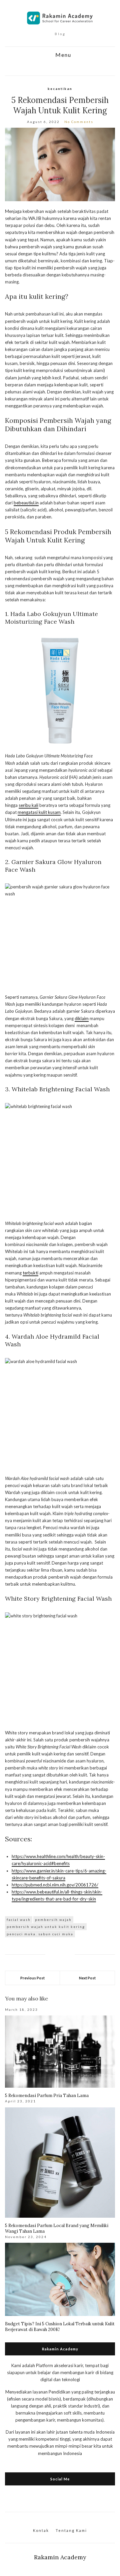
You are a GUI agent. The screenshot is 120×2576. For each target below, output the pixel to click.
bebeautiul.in (26, 503)
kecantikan (60, 89)
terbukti (30, 1273)
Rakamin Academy (60, 2557)
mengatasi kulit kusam (39, 812)
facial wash (19, 1920)
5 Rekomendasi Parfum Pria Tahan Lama (47, 2096)
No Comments (79, 122)
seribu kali (28, 805)
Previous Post (32, 1978)
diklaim (82, 1018)
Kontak (41, 2530)
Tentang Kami (71, 2530)
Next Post (87, 1978)
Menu (62, 55)
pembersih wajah (53, 1920)
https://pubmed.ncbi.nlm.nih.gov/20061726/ (55, 1885)
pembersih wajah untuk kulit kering (46, 1927)
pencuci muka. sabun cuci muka (40, 1934)
